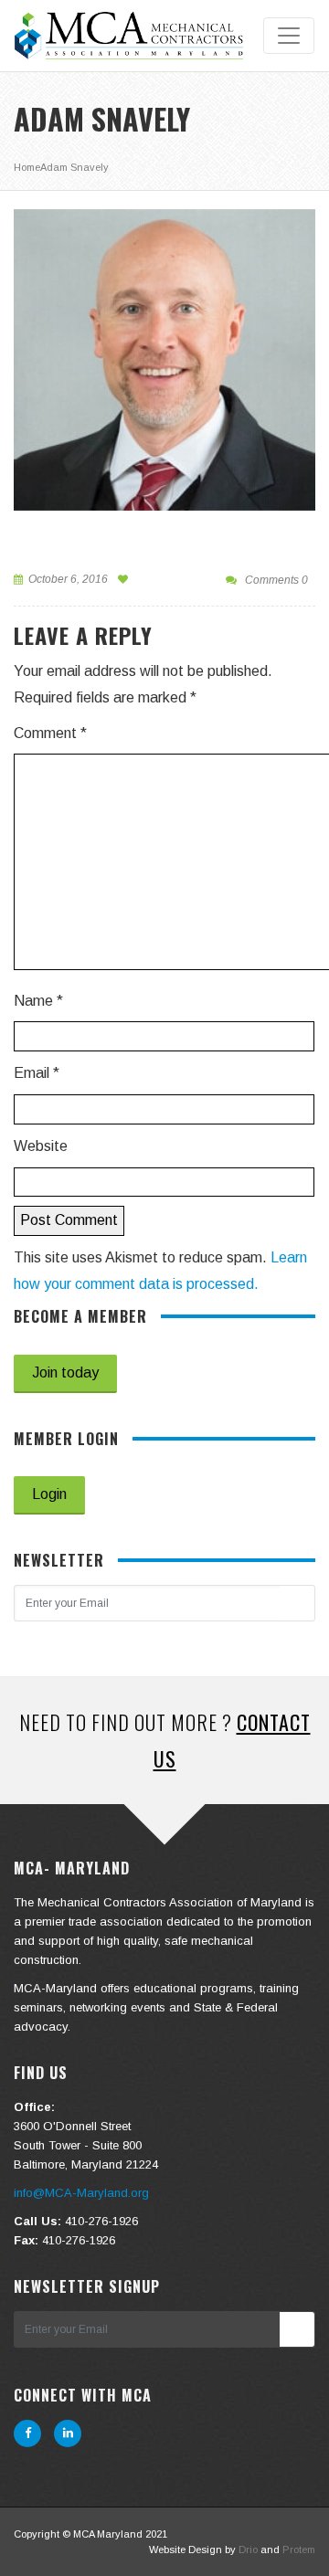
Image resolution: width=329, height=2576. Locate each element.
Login (49, 1494)
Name (38, 1001)
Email (37, 1073)
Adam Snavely (74, 167)
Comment (50, 733)
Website (41, 1146)
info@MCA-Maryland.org (81, 2193)
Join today (65, 1372)
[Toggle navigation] (289, 36)
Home (27, 167)
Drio (248, 2550)
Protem (299, 2550)
